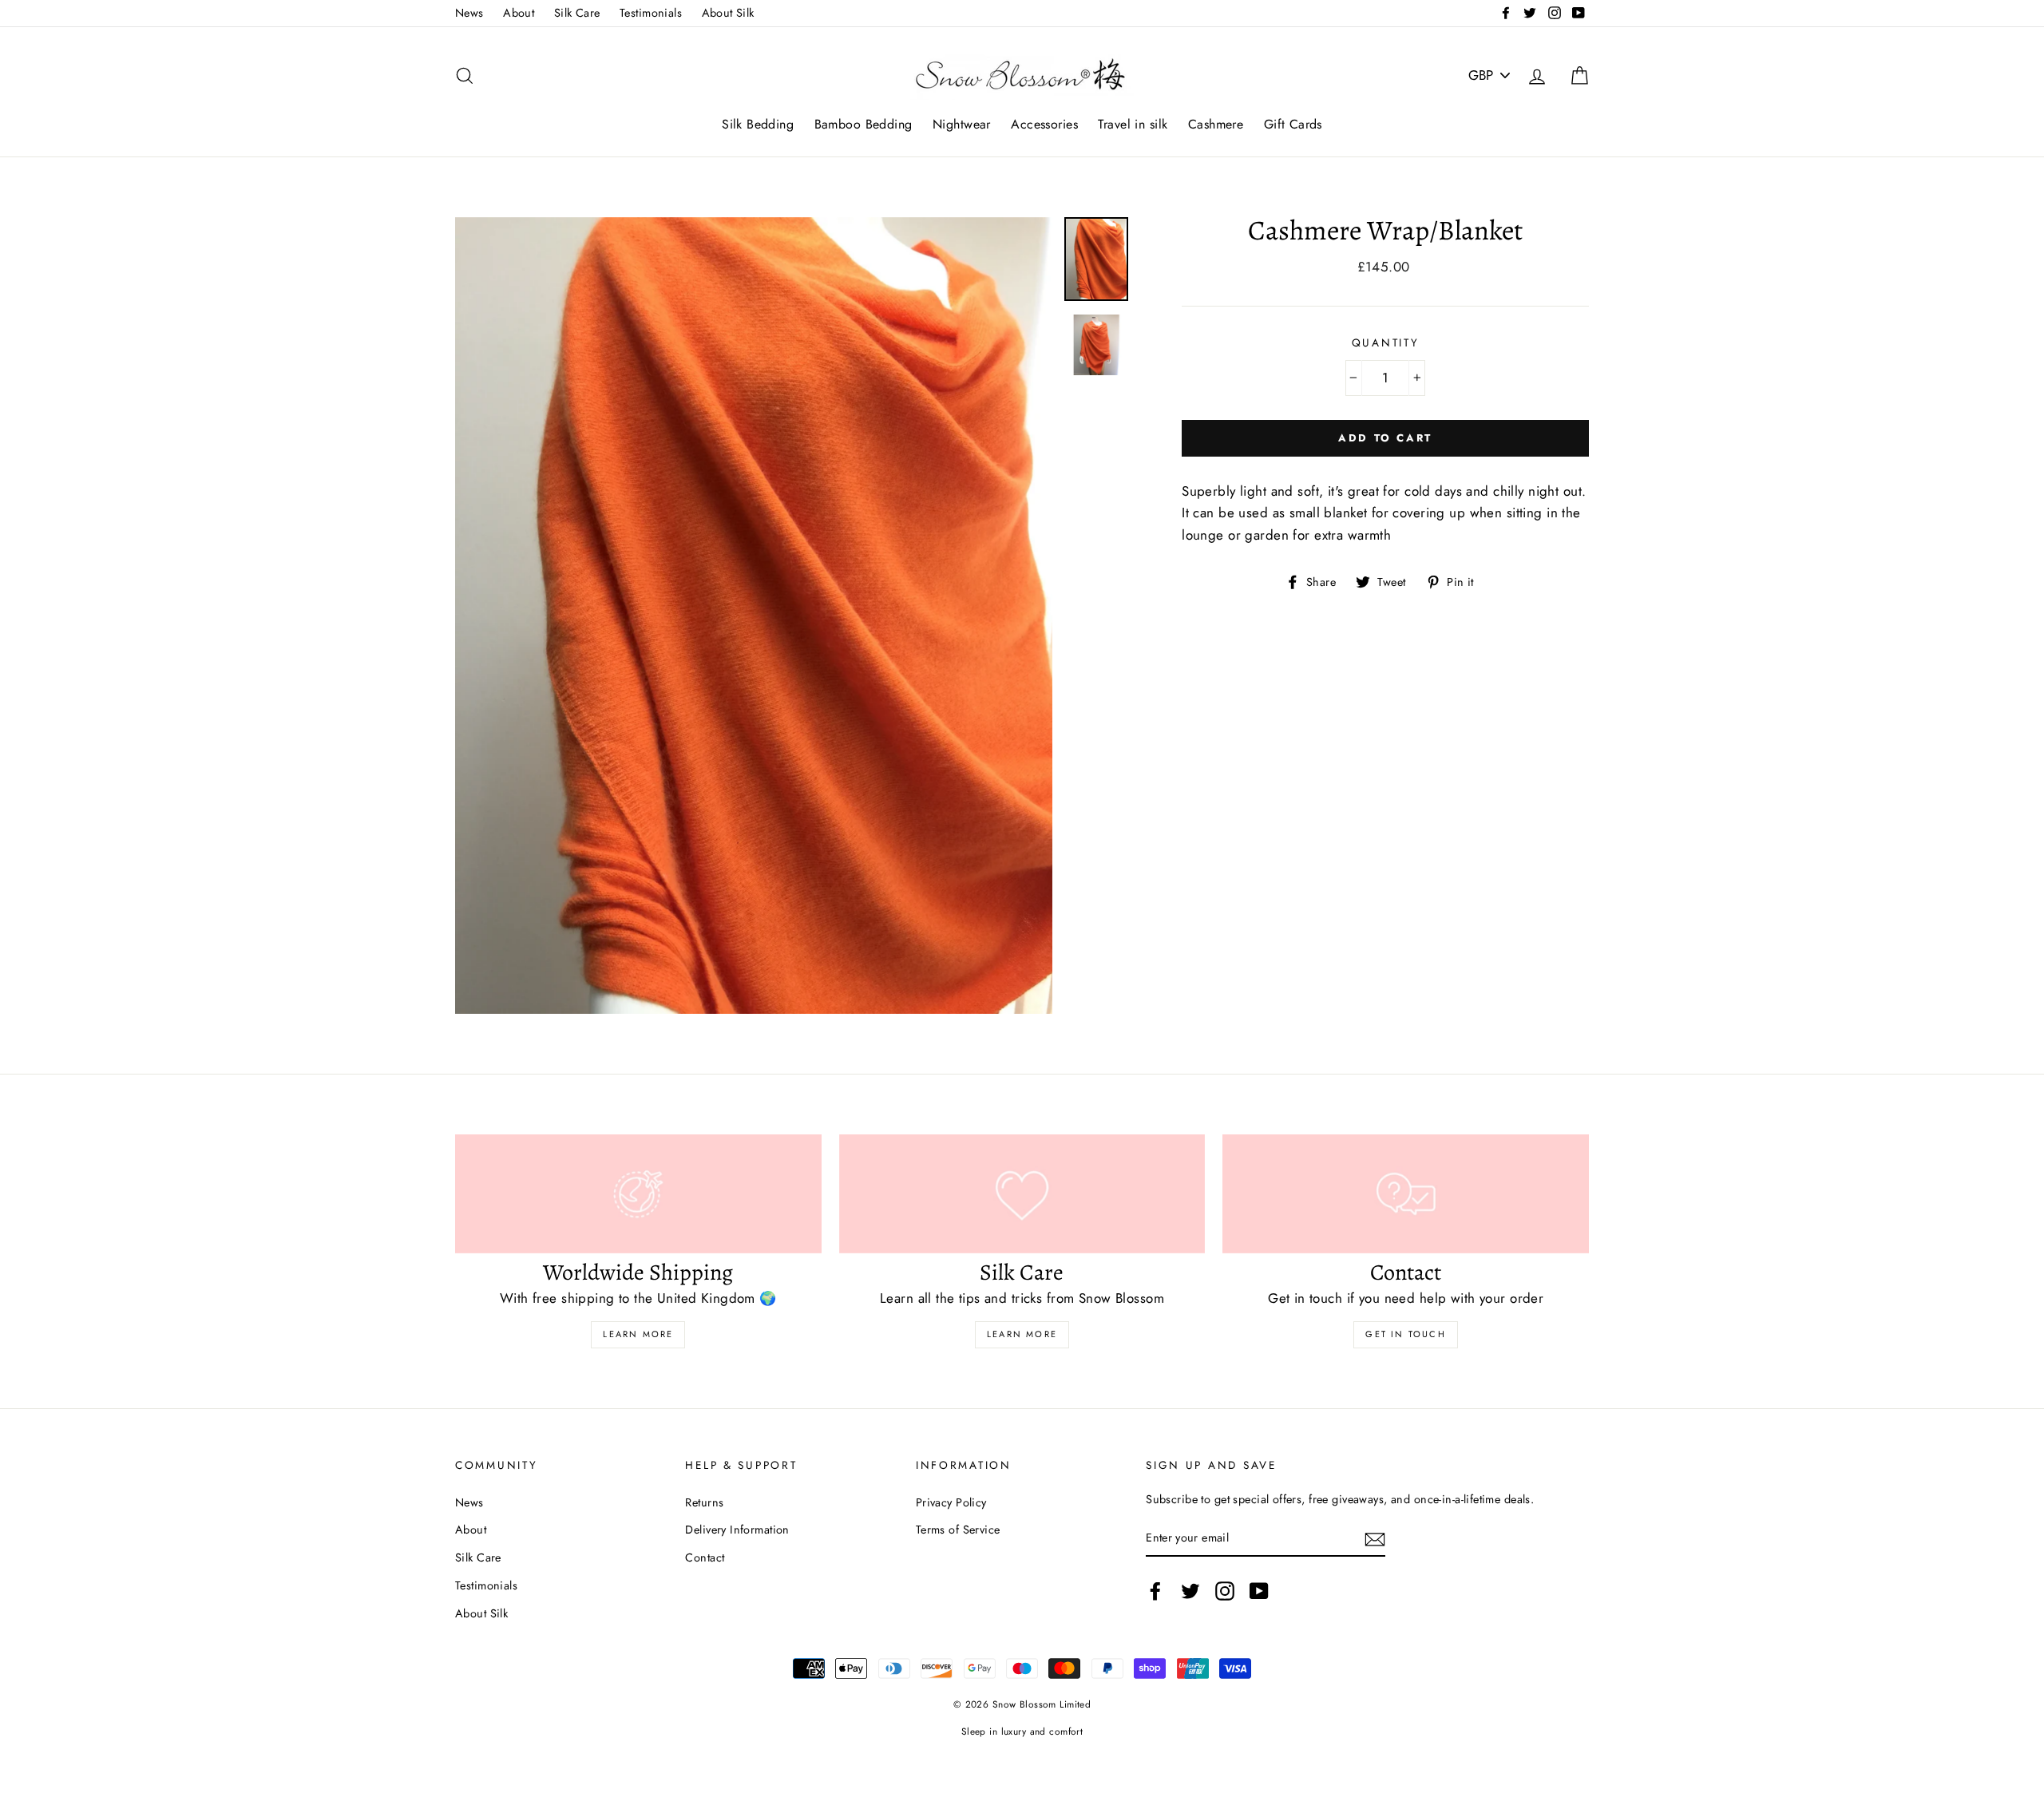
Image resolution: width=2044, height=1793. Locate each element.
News (469, 13)
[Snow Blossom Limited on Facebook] (1155, 1591)
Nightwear (962, 124)
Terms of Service (958, 1530)
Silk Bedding (758, 124)
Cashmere (1216, 124)
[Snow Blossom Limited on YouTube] (1259, 1591)
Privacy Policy (951, 1502)
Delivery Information (737, 1530)
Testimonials (651, 13)
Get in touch (1405, 1334)
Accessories (1044, 124)
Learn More (638, 1334)
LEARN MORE (1022, 1334)
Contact (705, 1557)
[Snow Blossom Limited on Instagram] (1225, 1591)
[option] (754, 616)
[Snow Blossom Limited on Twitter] (1190, 1591)
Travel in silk (1133, 124)
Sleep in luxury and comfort (1022, 1731)
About (519, 13)
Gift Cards (1293, 124)
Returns (704, 1502)
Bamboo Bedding (864, 124)
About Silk (728, 13)
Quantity (1386, 342)
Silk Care (577, 13)
